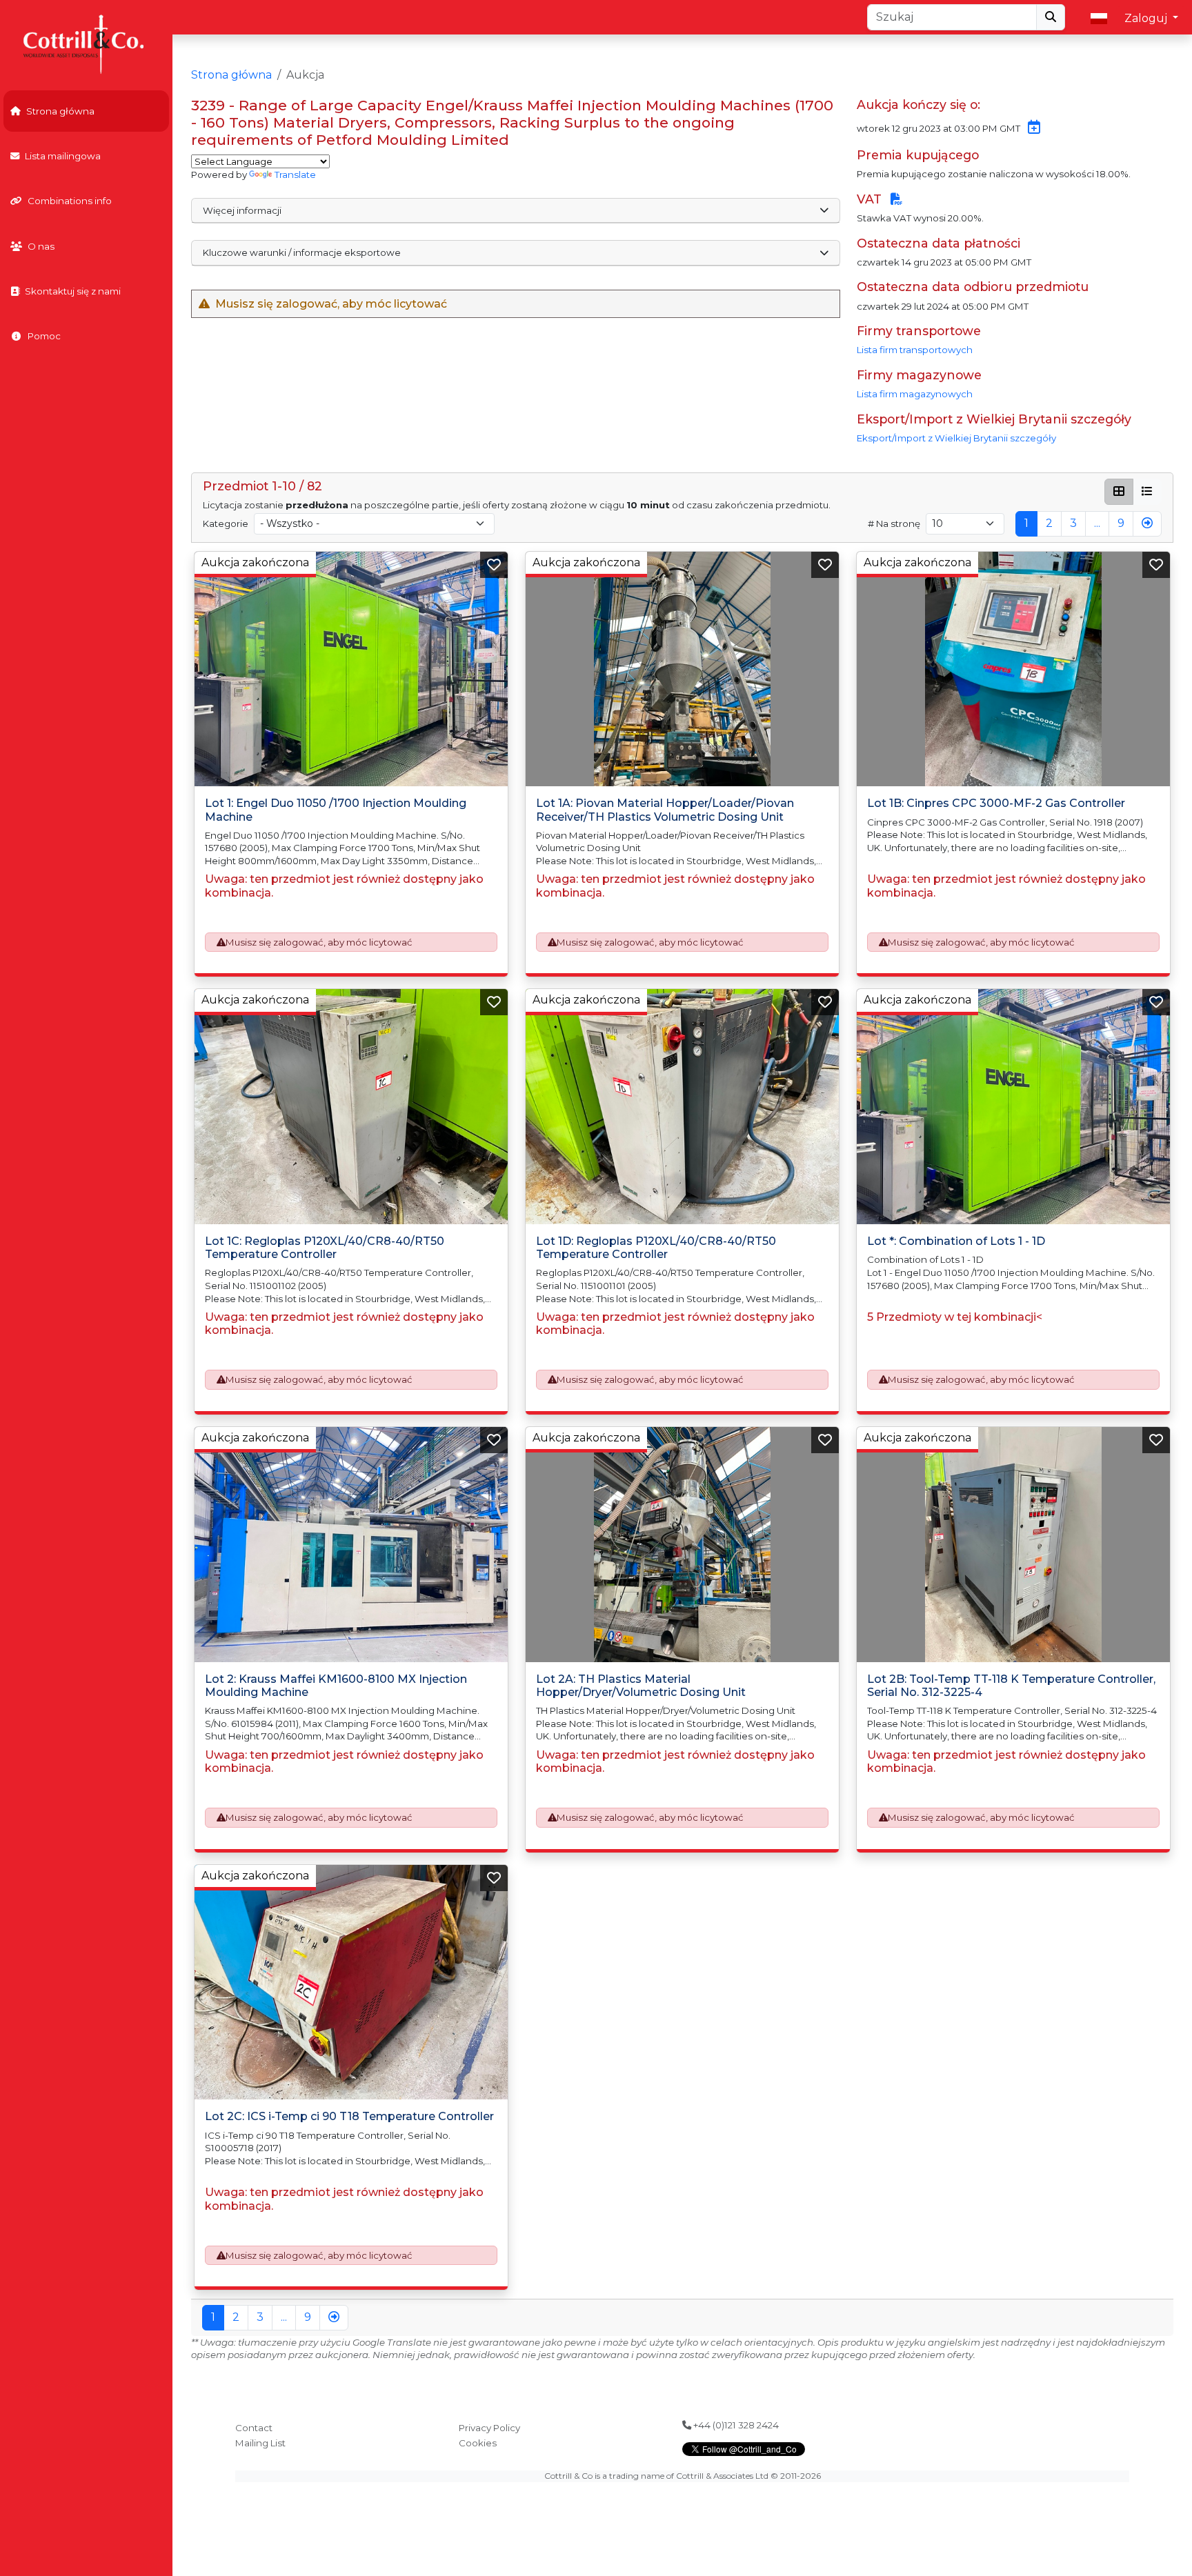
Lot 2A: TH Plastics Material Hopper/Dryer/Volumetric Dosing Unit (641, 1686)
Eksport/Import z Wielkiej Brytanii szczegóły (956, 438)
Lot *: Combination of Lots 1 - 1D (956, 1241)
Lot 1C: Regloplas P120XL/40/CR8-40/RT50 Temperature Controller (325, 1248)
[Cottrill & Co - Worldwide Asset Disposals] (86, 43)
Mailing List (260, 2443)
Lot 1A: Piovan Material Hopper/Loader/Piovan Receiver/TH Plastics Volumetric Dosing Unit (665, 810)
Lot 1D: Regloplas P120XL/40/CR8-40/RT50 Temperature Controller (656, 1248)
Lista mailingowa (63, 156)
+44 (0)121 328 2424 (735, 2425)
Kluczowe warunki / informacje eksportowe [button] (302, 252)
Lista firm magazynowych (915, 394)
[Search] (1051, 17)
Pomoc (44, 336)
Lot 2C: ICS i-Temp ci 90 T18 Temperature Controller (349, 2116)
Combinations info (70, 201)
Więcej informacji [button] (242, 210)
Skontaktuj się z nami (73, 291)
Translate (295, 174)
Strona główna (60, 111)
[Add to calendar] (1031, 128)
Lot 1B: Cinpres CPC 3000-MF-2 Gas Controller (996, 803)
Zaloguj (1147, 18)
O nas (41, 246)
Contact (254, 2428)
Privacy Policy (489, 2428)
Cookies (478, 2443)
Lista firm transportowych (915, 350)
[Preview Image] (351, 669)
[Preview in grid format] (1119, 492)
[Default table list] (1147, 492)
